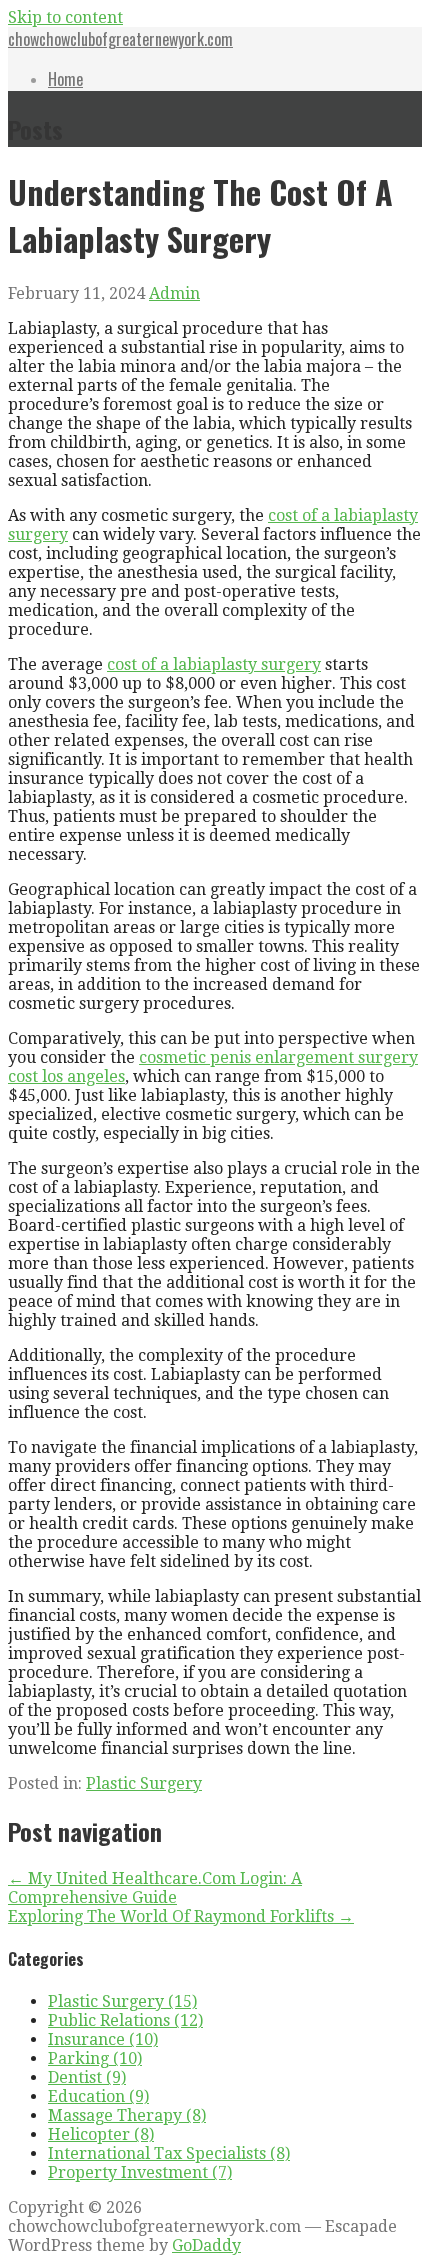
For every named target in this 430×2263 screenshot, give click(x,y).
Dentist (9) (87, 2077)
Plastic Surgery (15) (122, 2001)
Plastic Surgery (144, 1783)
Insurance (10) (103, 2039)
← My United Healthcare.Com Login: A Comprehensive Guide (155, 1888)
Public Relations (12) (125, 2020)
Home (65, 79)
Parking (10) (95, 2058)
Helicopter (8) (101, 2134)
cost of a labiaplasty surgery (214, 664)
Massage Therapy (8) (127, 2115)
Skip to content (65, 17)
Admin (174, 293)
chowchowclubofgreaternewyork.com (120, 39)
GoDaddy (206, 2245)
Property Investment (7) (140, 2172)
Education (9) (98, 2096)
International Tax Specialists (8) (169, 2153)
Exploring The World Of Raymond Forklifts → (181, 1916)
